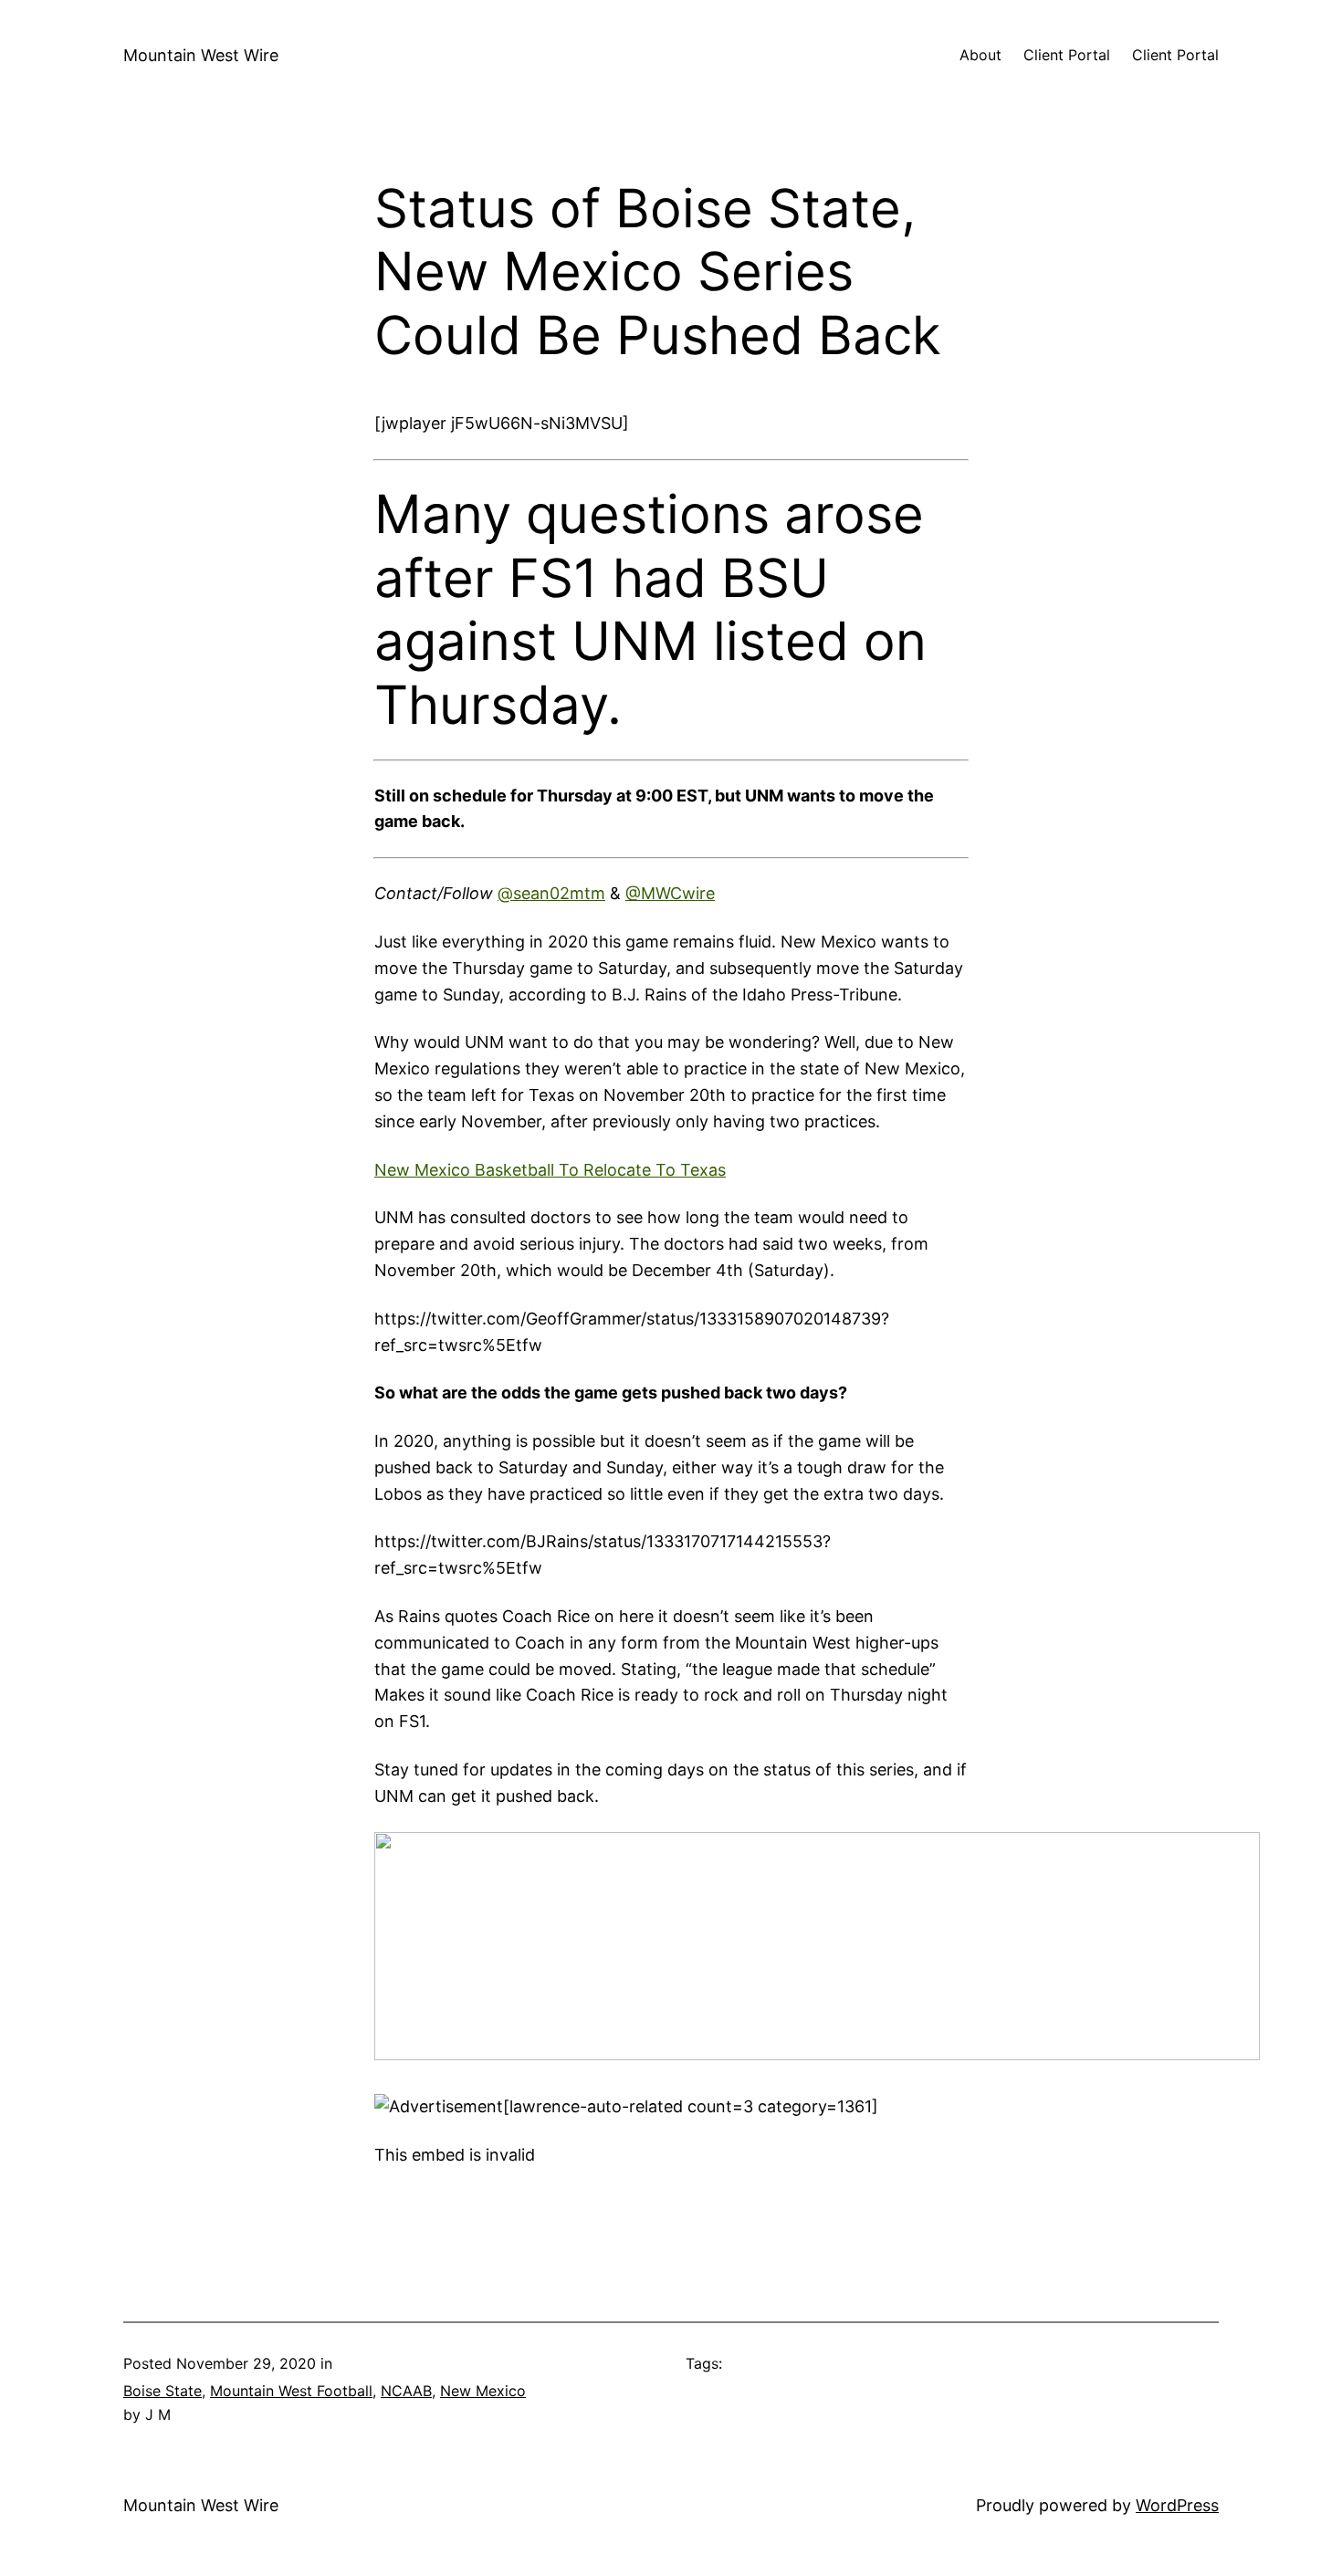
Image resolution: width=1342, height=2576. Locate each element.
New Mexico (483, 2391)
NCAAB (406, 2391)
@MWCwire (670, 893)
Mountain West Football (291, 2391)
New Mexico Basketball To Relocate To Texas (550, 1170)
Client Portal (1067, 55)
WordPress (1177, 2505)
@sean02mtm (551, 893)
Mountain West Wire (201, 55)
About (980, 55)
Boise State (163, 2391)
